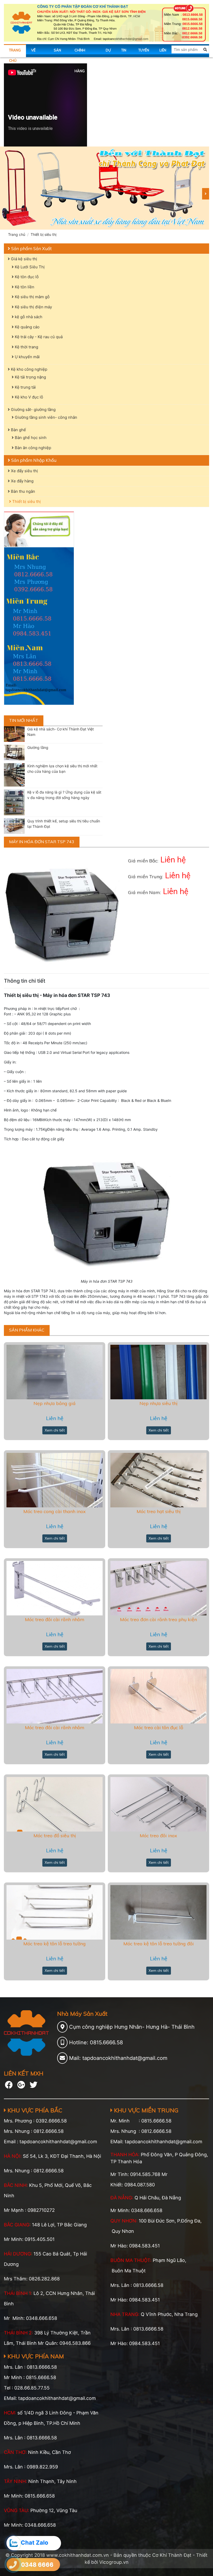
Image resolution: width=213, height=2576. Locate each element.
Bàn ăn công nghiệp (32, 448)
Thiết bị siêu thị (44, 234)
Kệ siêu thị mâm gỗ (32, 297)
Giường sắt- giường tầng (33, 410)
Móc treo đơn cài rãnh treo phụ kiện (158, 1619)
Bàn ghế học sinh (30, 438)
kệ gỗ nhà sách (28, 317)
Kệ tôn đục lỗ (26, 277)
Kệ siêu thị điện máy (33, 307)
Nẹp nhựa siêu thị (158, 1403)
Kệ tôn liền (24, 287)
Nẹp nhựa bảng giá (55, 1403)
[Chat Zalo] (14, 2543)
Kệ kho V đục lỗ (28, 397)
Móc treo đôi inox (158, 1836)
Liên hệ (163, 53)
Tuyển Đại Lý (144, 53)
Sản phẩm (59, 53)
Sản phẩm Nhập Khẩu (33, 460)
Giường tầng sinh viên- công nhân (45, 417)
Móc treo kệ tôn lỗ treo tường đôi (159, 1944)
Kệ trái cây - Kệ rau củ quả (38, 337)
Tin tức (125, 53)
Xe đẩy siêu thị (24, 471)
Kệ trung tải (25, 387)
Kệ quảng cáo (27, 327)
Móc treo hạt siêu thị (159, 1511)
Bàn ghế (18, 430)
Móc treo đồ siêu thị (55, 1836)
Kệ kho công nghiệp (29, 369)
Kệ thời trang (26, 347)
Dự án (108, 53)
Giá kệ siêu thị (24, 259)
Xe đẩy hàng (22, 481)
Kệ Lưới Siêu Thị (29, 267)
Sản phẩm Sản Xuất (31, 248)
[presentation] (206, 194)
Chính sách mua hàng (84, 53)
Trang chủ (15, 53)
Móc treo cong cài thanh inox (55, 1511)
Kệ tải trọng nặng (30, 377)
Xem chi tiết (55, 1430)
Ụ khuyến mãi (27, 357)
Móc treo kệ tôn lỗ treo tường (55, 1944)
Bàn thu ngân (22, 491)
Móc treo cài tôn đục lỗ (159, 1728)
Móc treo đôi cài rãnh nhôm (55, 1619)
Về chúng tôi (37, 53)
